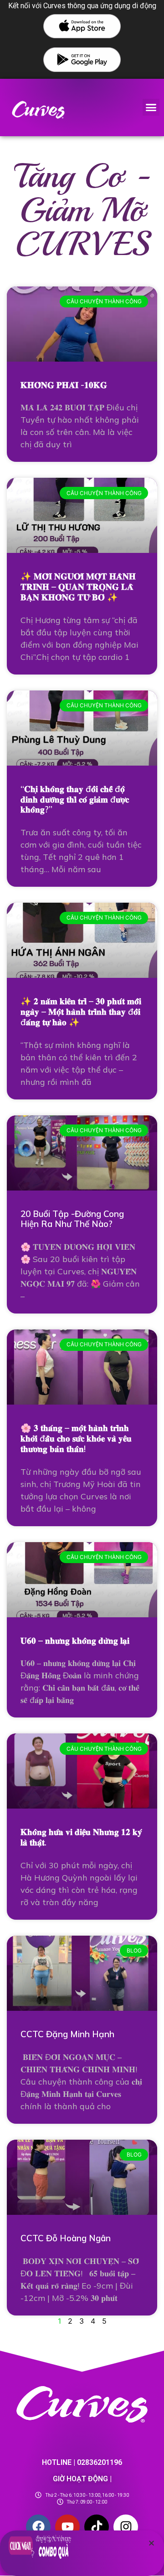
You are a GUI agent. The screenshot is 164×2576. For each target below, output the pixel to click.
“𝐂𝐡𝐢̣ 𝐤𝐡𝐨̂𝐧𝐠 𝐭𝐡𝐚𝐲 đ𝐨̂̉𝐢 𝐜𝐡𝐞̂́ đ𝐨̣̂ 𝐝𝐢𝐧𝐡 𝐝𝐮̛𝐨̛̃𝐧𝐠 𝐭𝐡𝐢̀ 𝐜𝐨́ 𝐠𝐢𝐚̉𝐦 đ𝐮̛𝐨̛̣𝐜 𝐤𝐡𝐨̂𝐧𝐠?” (75, 799)
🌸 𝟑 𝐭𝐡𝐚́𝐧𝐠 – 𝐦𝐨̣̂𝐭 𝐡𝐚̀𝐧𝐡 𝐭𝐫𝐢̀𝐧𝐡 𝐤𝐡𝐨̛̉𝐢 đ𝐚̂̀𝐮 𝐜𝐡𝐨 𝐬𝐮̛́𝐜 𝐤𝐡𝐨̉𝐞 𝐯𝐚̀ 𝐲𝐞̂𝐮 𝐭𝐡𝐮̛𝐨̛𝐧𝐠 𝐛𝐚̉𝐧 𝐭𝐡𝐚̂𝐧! (76, 1438)
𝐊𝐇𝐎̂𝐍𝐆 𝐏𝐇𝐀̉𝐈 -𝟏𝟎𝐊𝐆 (64, 385)
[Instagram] (126, 2527)
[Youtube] (67, 2527)
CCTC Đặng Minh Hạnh (67, 2034)
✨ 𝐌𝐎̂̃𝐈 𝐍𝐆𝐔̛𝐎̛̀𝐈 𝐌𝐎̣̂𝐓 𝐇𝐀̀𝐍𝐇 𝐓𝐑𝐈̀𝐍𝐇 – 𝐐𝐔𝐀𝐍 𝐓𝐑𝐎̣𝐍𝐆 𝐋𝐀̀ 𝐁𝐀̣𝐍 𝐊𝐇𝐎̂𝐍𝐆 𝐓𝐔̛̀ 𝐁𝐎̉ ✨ (78, 587)
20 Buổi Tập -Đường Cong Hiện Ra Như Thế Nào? (72, 1219)
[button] (151, 107)
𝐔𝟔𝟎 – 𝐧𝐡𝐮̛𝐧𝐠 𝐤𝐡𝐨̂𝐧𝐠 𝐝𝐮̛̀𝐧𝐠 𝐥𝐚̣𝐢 (75, 1641)
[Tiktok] (97, 2527)
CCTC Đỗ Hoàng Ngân (66, 2238)
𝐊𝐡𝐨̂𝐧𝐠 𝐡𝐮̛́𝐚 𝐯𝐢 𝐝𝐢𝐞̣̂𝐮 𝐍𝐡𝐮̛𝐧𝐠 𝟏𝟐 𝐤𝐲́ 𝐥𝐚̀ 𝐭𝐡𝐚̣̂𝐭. (81, 1837)
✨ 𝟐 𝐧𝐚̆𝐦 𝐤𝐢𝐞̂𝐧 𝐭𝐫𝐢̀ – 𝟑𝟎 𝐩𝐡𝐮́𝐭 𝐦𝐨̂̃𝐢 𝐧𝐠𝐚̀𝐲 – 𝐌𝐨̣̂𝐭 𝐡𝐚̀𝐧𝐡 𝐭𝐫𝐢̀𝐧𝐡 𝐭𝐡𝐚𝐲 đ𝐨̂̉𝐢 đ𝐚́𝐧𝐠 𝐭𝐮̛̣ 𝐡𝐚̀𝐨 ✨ (81, 1012)
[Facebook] (38, 2527)
